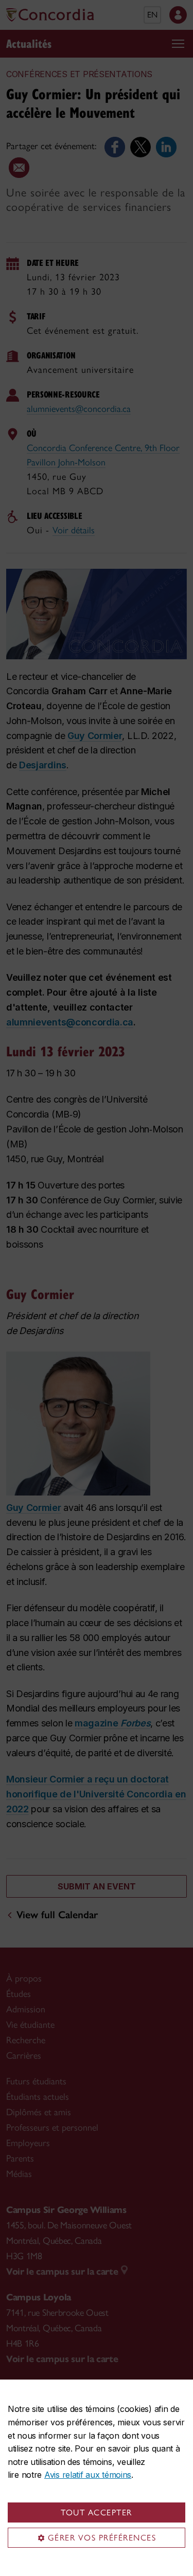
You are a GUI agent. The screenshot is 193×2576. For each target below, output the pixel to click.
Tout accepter (97, 2512)
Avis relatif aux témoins (88, 2475)
